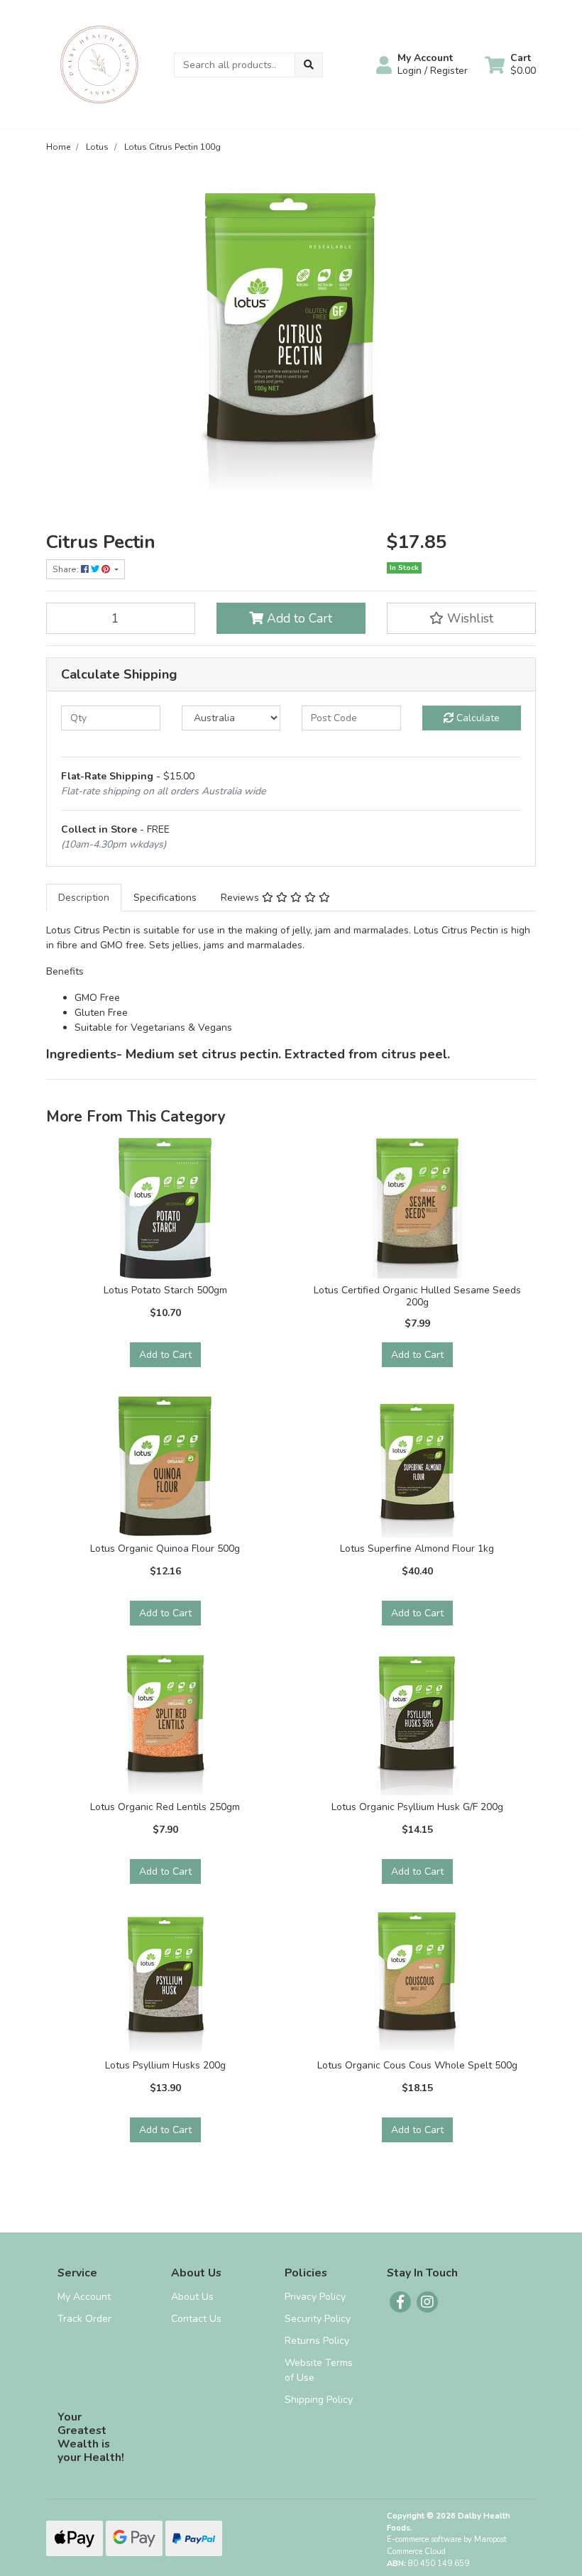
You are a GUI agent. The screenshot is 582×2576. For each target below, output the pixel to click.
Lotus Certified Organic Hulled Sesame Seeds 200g (417, 1296)
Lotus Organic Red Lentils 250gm (165, 1807)
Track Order (84, 2319)
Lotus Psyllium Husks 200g (165, 2065)
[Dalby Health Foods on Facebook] (400, 2302)
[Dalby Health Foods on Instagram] (427, 2302)
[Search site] (309, 65)
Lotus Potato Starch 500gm (165, 1290)
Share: (67, 569)
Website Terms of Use (319, 2370)
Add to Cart (298, 618)
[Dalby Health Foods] (99, 64)
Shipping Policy (319, 2400)
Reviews (241, 898)
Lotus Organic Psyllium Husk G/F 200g (417, 1807)
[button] (422, 65)
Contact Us (196, 2319)
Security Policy (318, 2319)
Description (84, 898)
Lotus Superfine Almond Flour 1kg (417, 1549)
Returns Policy (317, 2341)
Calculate (477, 718)
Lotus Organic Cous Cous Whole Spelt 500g (417, 2065)
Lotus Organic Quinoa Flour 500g (165, 1549)
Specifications (165, 898)
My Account (84, 2297)
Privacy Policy (315, 2297)
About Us (192, 2297)
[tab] (84, 898)
